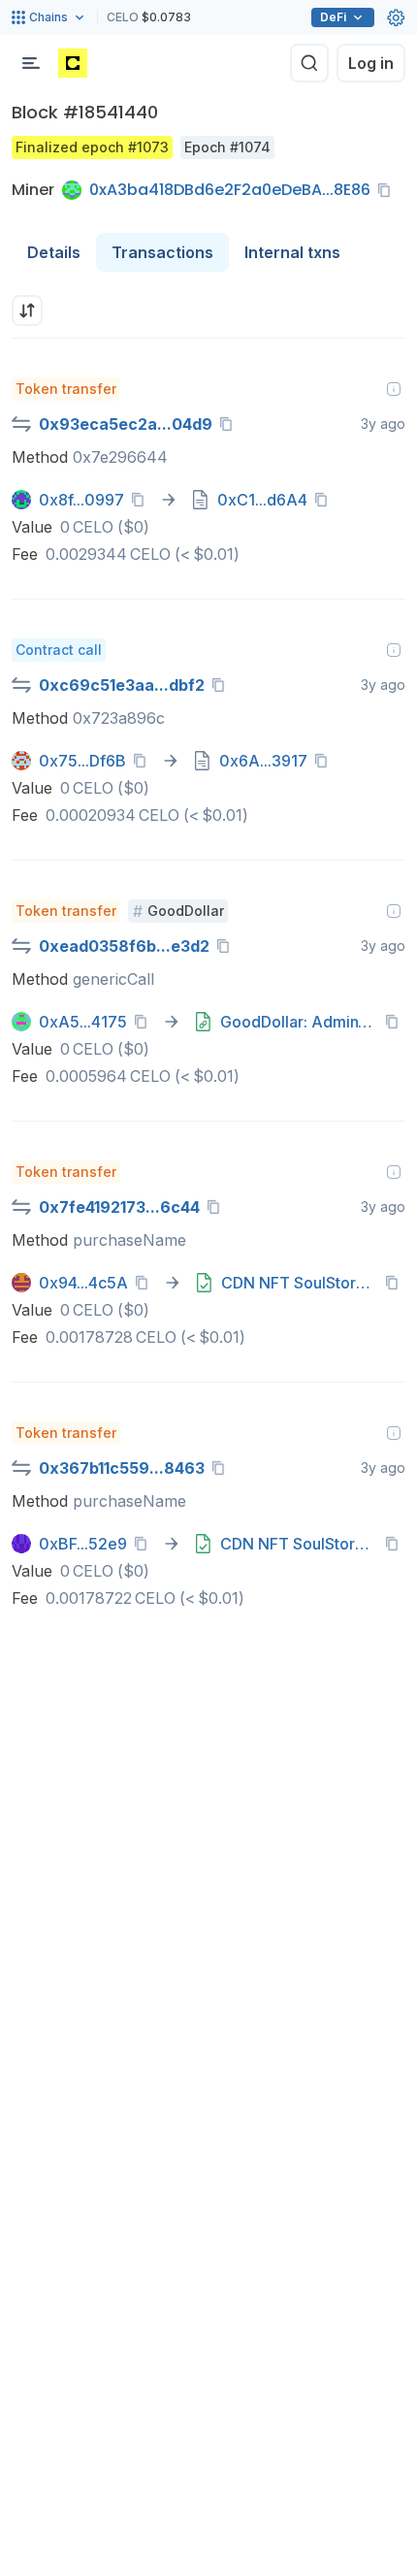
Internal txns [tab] (292, 252)
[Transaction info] (394, 389)
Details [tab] (54, 252)
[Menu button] (31, 63)
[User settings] (396, 17)
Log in (371, 63)
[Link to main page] (73, 63)
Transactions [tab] (162, 252)
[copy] (388, 190)
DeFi (333, 17)
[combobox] (27, 310)
